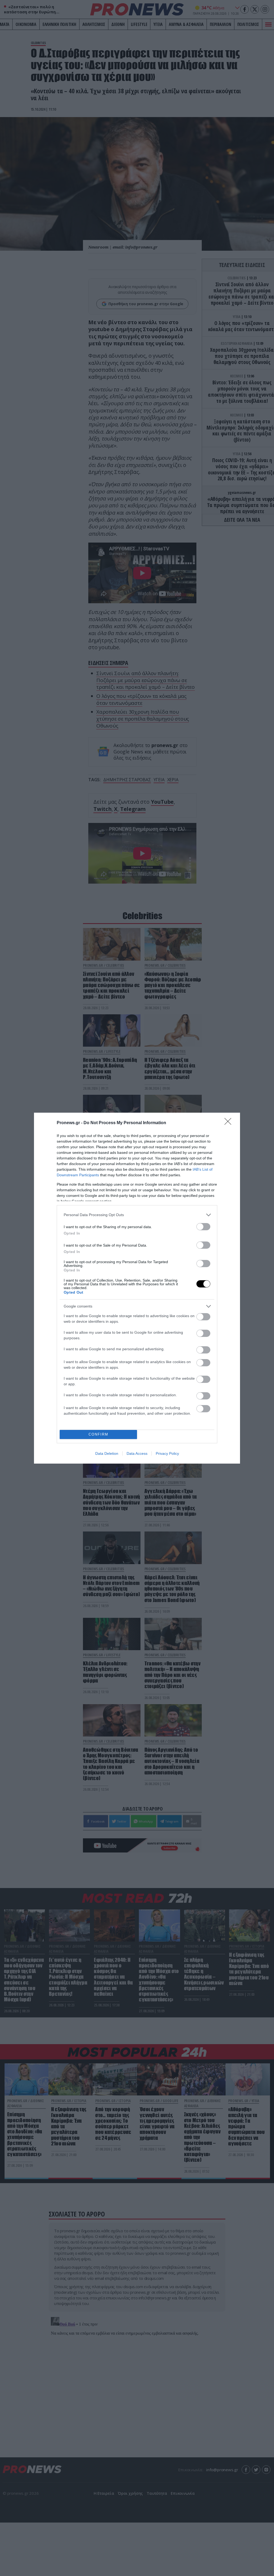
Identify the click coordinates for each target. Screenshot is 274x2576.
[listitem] (137, 1215)
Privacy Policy (167, 1453)
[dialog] (137, 1288)
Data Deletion (107, 1453)
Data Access (137, 1453)
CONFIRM (98, 1434)
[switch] (203, 1227)
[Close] (230, 1123)
